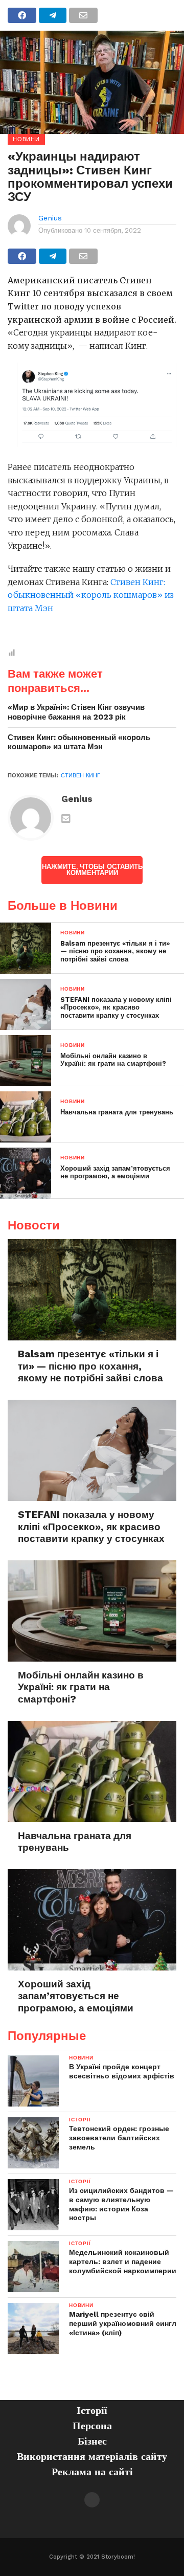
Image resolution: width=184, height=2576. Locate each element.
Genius (50, 218)
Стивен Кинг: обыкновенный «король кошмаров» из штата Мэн (91, 595)
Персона (92, 2426)
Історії (92, 2410)
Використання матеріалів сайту (92, 2456)
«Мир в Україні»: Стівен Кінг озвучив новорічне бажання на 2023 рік (76, 712)
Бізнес (92, 2441)
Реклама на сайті (92, 2472)
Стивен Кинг (80, 776)
